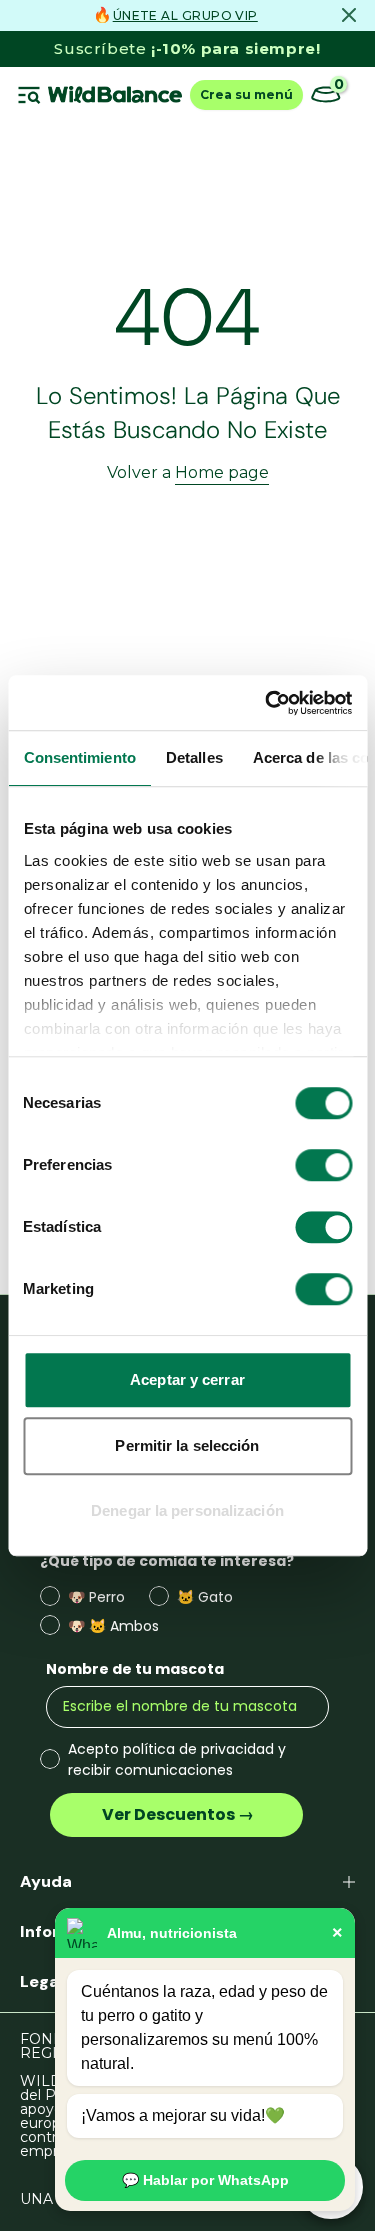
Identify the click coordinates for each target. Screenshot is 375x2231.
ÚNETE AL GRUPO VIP (185, 15)
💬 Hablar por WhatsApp (205, 2180)
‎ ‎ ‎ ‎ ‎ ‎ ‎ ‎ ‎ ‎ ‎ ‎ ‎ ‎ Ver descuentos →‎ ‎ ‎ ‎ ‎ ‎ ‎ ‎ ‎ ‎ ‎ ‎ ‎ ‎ (176, 1814)
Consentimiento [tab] (79, 757)
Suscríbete (187, 48)
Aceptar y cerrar (187, 1379)
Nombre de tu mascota (135, 1669)
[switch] (323, 1165)
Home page (222, 472)
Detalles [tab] (193, 757)
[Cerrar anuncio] (349, 15)
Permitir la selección (187, 1445)
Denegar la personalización (187, 1510)
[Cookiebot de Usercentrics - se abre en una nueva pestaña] (267, 703)
